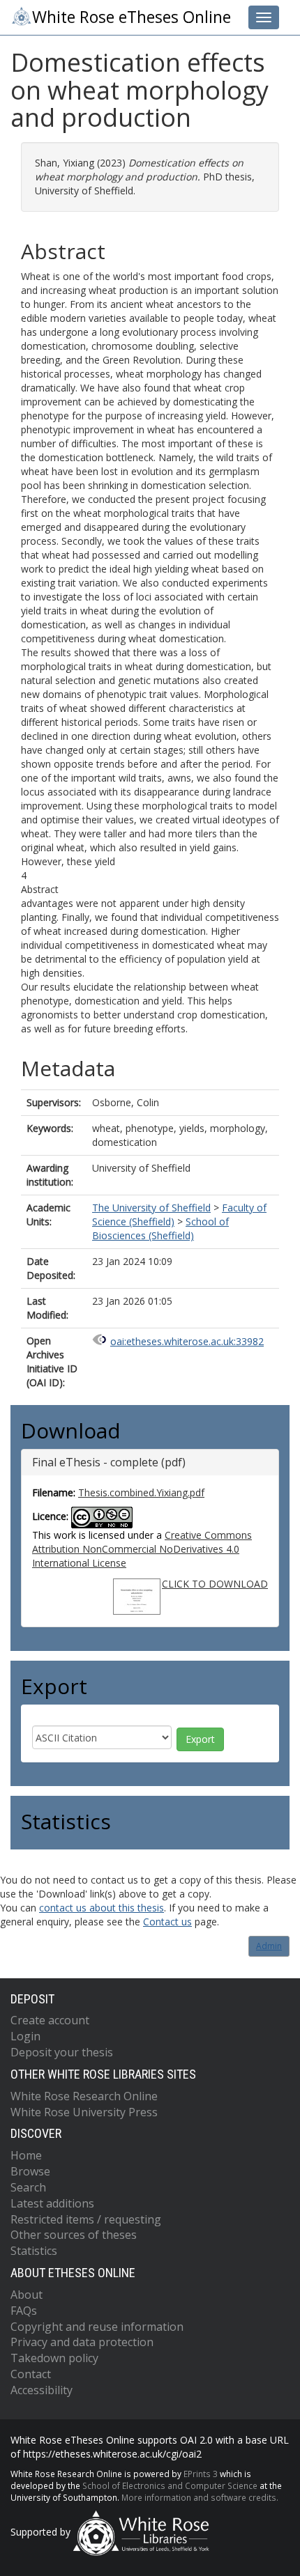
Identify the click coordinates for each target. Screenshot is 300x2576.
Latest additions (52, 2203)
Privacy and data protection (82, 2342)
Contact (31, 2374)
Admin (269, 1946)
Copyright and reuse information (97, 2327)
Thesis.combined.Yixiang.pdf (141, 1492)
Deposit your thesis (62, 2052)
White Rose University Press (84, 2112)
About (27, 2295)
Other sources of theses (74, 2235)
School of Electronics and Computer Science (170, 2485)
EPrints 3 (201, 2474)
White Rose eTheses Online (132, 17)
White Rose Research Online (84, 2096)
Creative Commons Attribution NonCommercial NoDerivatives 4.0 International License (142, 1549)
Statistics (34, 2251)
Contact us (167, 1922)
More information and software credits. (200, 2497)
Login (25, 2036)
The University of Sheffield (151, 1208)
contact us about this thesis (102, 1908)
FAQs (24, 2311)
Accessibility (42, 2390)
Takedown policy (54, 2358)
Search (28, 2187)
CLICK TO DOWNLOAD (215, 1584)
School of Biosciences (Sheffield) (160, 1228)
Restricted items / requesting (86, 2219)
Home (26, 2155)
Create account (50, 2020)
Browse (30, 2171)
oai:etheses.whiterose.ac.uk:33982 (187, 1341)
